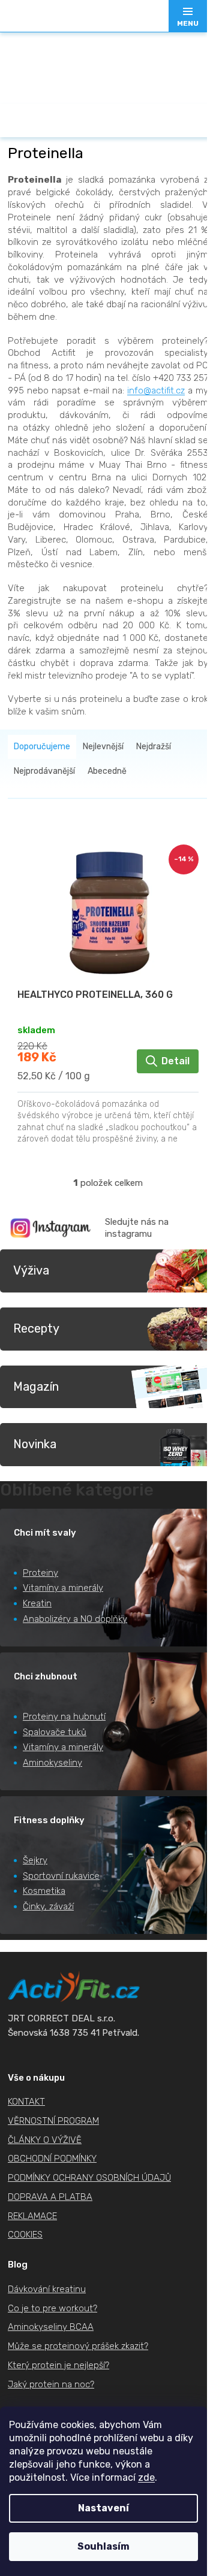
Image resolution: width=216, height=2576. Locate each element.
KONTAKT (26, 2102)
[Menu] (188, 16)
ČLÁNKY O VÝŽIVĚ (45, 2140)
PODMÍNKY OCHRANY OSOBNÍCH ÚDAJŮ (89, 2178)
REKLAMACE (32, 2216)
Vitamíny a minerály (63, 1588)
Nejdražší (154, 747)
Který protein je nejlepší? (58, 2365)
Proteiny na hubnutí (64, 1717)
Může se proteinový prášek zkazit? (78, 2346)
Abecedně (107, 771)
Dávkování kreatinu (47, 2289)
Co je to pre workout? (52, 2308)
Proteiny (40, 1573)
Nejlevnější (103, 747)
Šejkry (35, 1860)
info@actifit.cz (156, 391)
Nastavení (103, 2508)
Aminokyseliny (52, 1763)
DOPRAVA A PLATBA (50, 2197)
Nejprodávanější (44, 771)
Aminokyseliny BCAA (51, 2327)
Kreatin (37, 1603)
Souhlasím (103, 2546)
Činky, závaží (48, 1906)
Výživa (31, 1270)
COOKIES (25, 2235)
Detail (175, 1061)
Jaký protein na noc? (51, 2384)
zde (146, 2477)
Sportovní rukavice (61, 1876)
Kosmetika (44, 1891)
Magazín (36, 1387)
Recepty (36, 1328)
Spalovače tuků (55, 1732)
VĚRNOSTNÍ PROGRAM (53, 2121)
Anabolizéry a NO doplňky (75, 1619)
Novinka (35, 1444)
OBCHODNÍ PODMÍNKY (52, 2159)
